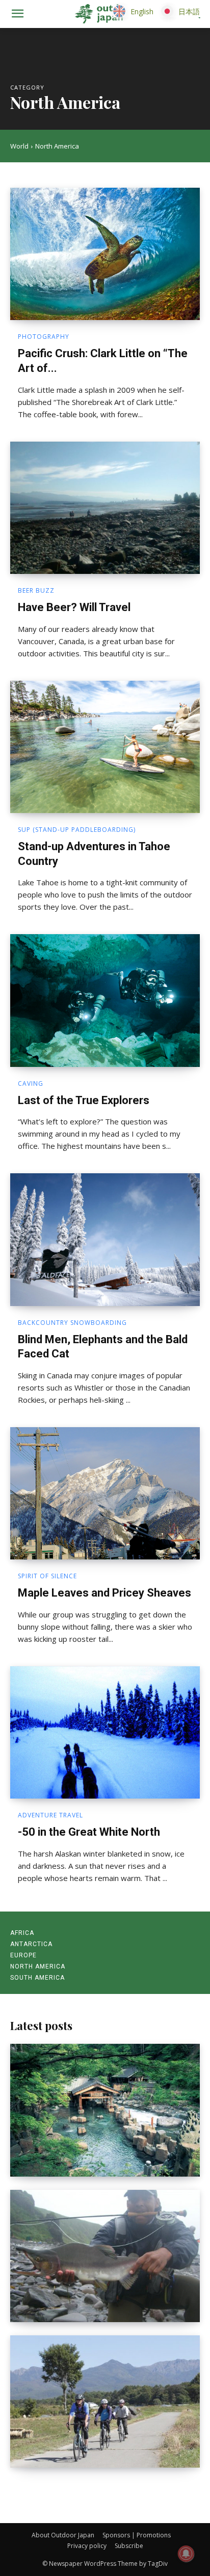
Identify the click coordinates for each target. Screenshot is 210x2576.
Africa (22, 1933)
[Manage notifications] (186, 2554)
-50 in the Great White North (89, 1832)
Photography (44, 337)
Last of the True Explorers (84, 1100)
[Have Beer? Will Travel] (105, 508)
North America (38, 1966)
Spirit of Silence (47, 1576)
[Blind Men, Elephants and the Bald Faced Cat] (105, 1239)
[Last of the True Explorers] (105, 1000)
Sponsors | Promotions (137, 2535)
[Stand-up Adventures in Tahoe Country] (105, 747)
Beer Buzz (36, 591)
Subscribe (129, 2546)
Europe (23, 1955)
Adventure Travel (50, 1815)
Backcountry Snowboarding (72, 1323)
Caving (31, 1084)
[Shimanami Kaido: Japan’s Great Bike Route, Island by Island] (105, 2401)
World (19, 146)
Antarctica (31, 1944)
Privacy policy (87, 2546)
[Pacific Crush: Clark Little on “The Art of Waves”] (105, 254)
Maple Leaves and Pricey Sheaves (104, 1593)
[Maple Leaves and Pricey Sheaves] (105, 1493)
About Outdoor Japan (63, 2535)
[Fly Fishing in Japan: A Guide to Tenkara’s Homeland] (105, 2256)
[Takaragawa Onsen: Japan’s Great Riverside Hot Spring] (105, 2110)
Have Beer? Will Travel (74, 607)
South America (37, 1978)
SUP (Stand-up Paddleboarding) (77, 830)
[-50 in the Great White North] (105, 1732)
